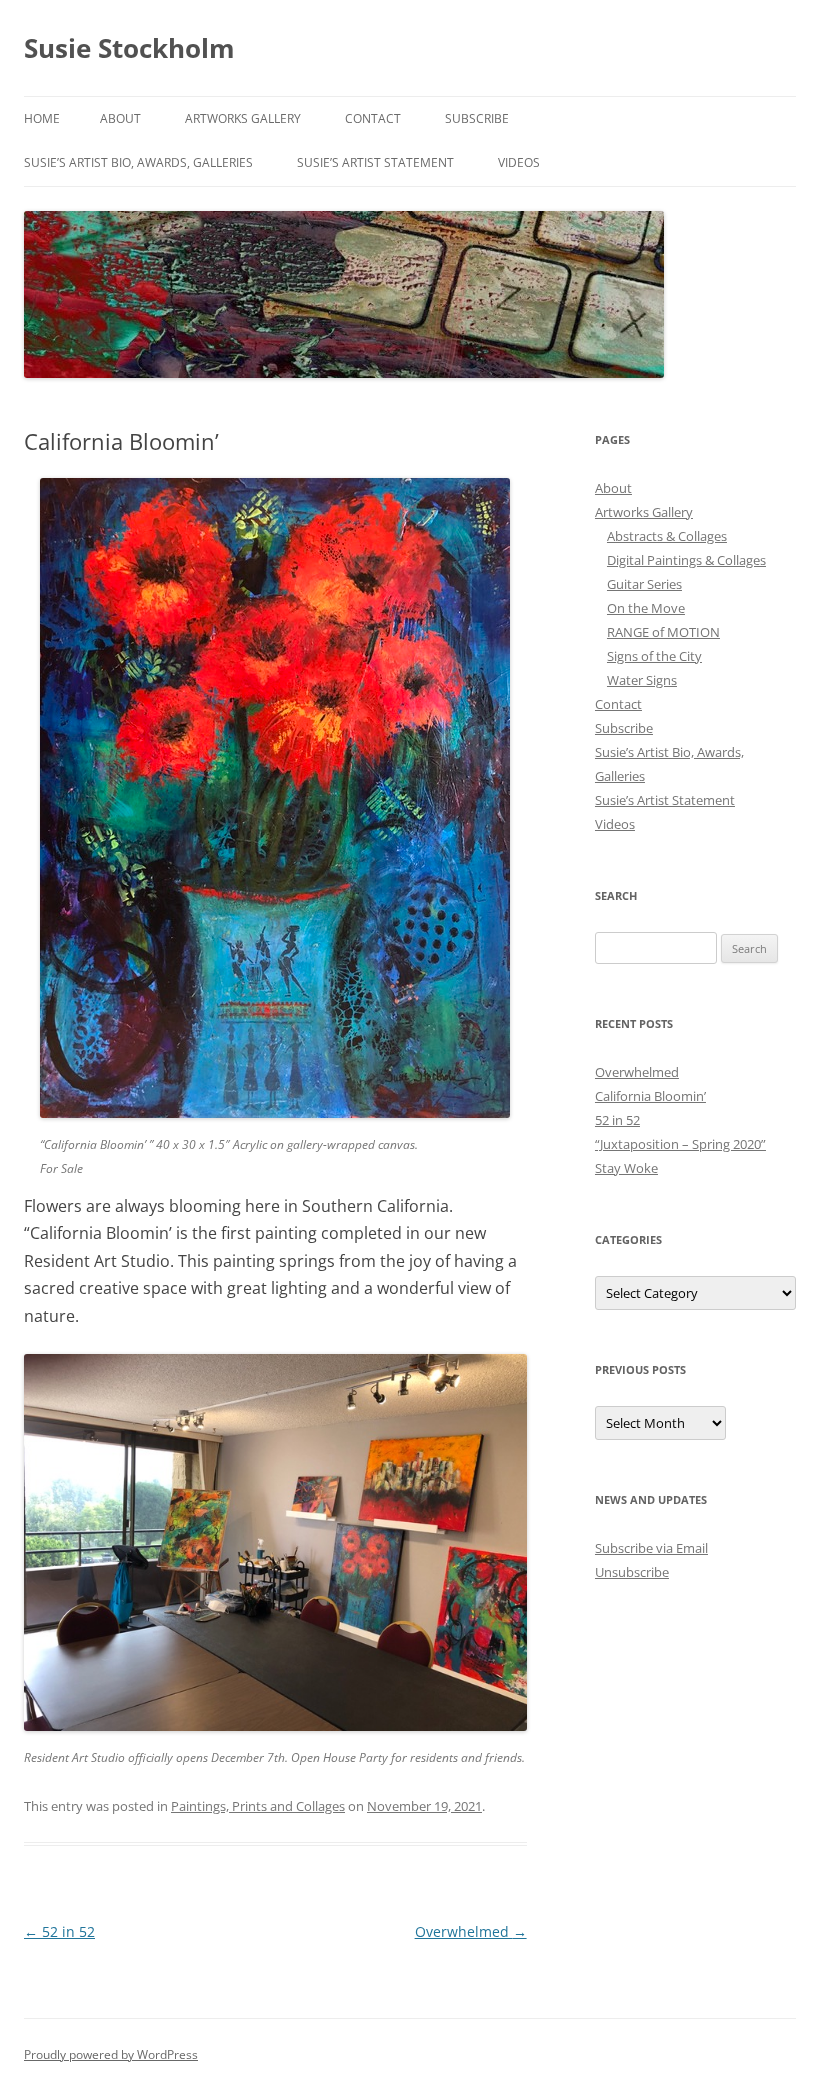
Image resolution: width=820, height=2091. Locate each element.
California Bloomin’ (650, 1096)
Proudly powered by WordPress (111, 2054)
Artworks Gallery (243, 118)
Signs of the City (654, 656)
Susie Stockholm (129, 48)
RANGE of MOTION (663, 632)
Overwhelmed (471, 1931)
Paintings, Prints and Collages (258, 1806)
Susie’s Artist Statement (375, 162)
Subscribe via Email (651, 1548)
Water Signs (642, 680)
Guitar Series (644, 584)
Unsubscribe (632, 1572)
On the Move (646, 608)
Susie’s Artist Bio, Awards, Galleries (138, 162)
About (120, 118)
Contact (373, 118)
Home (42, 118)
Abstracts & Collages (667, 536)
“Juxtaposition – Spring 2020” (680, 1144)
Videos (519, 162)
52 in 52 (59, 1931)
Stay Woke (626, 1168)
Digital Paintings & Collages (686, 560)
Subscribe (477, 118)
